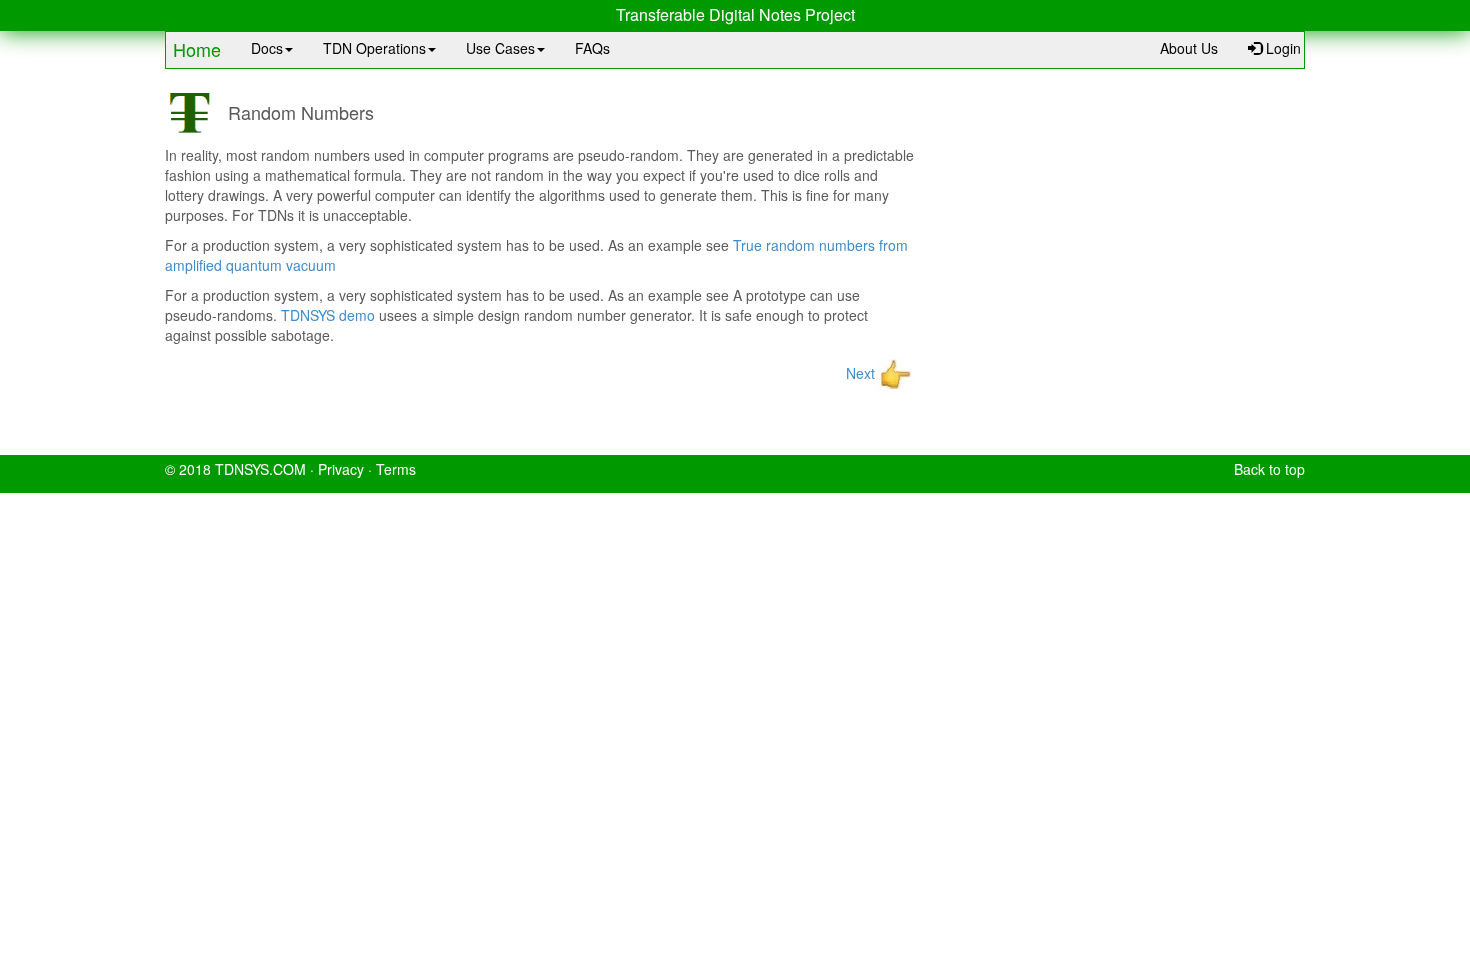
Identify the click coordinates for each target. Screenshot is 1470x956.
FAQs (592, 48)
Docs (267, 48)
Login (1281, 48)
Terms (396, 469)
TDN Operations (374, 48)
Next (860, 373)
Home (197, 49)
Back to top (1269, 469)
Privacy (341, 469)
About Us (1189, 48)
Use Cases (500, 48)
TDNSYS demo (328, 315)
